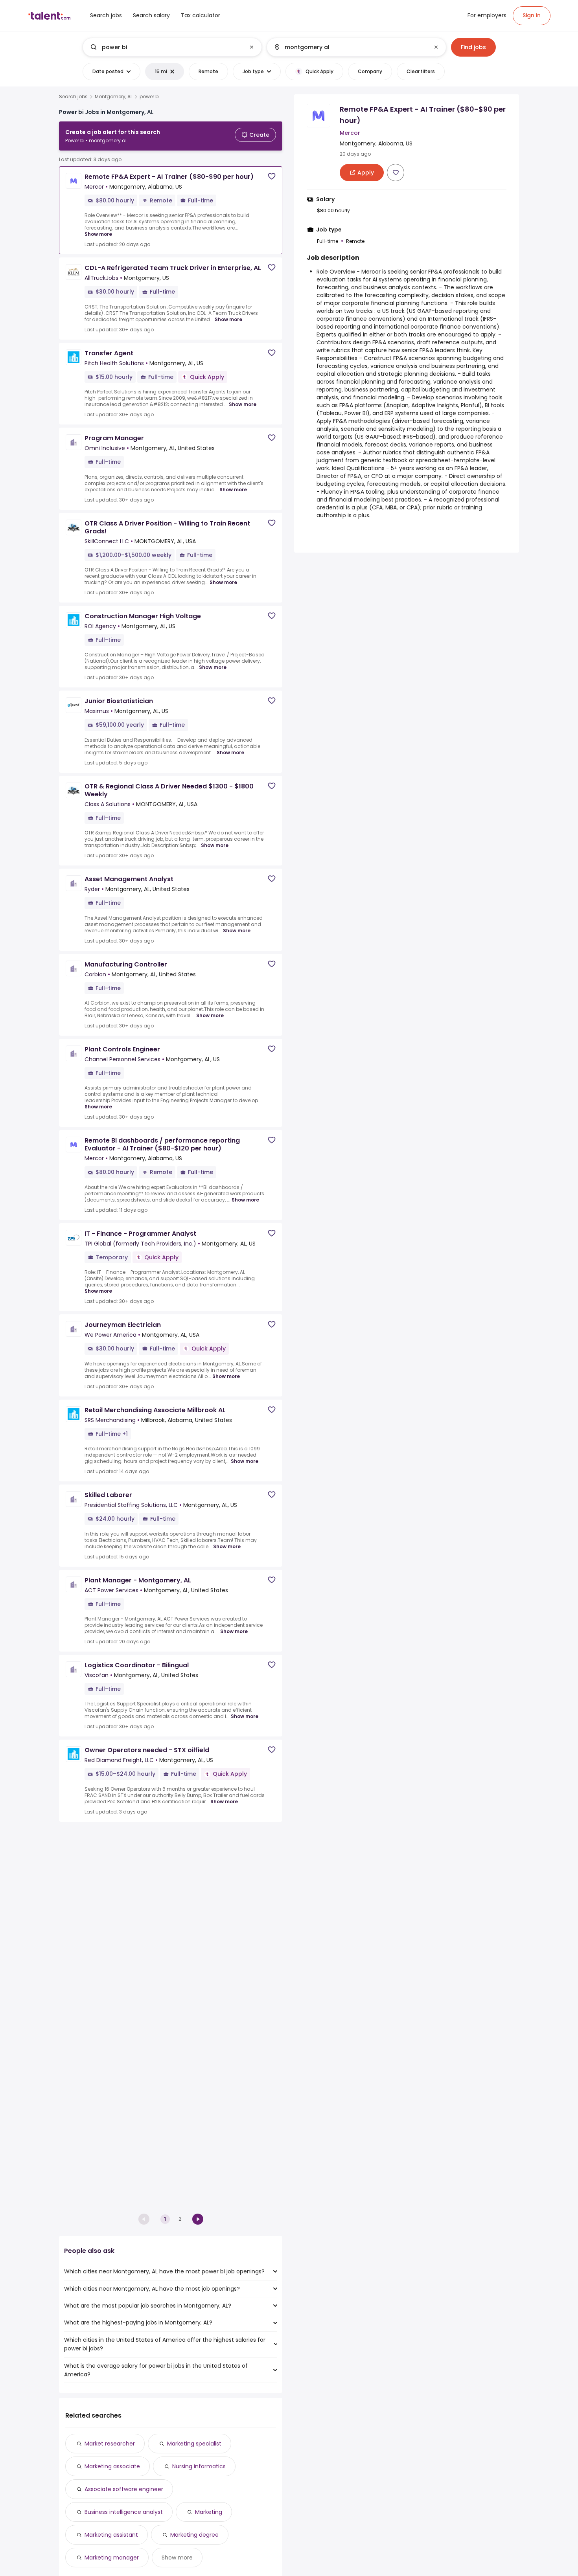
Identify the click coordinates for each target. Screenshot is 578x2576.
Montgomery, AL (114, 97)
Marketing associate (112, 2466)
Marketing (209, 2512)
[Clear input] (252, 47)
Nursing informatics (199, 2466)
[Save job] (272, 176)
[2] (198, 2219)
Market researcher (110, 2444)
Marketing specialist (194, 2444)
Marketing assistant (111, 2535)
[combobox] (172, 47)
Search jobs (73, 97)
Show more (98, 234)
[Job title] (166, 47)
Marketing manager (112, 2558)
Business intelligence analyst (124, 2512)
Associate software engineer (124, 2489)
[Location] (350, 47)
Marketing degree (194, 2535)
